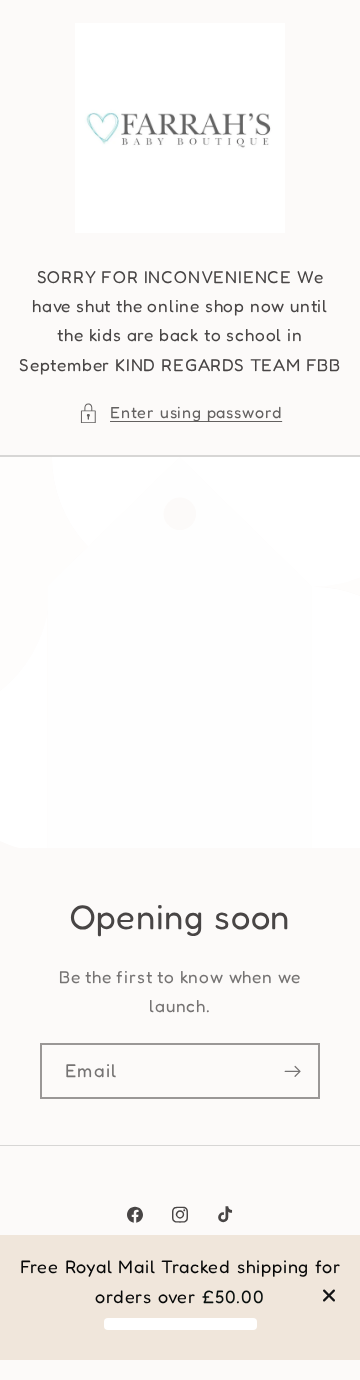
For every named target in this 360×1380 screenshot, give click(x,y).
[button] (180, 412)
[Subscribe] (292, 1071)
